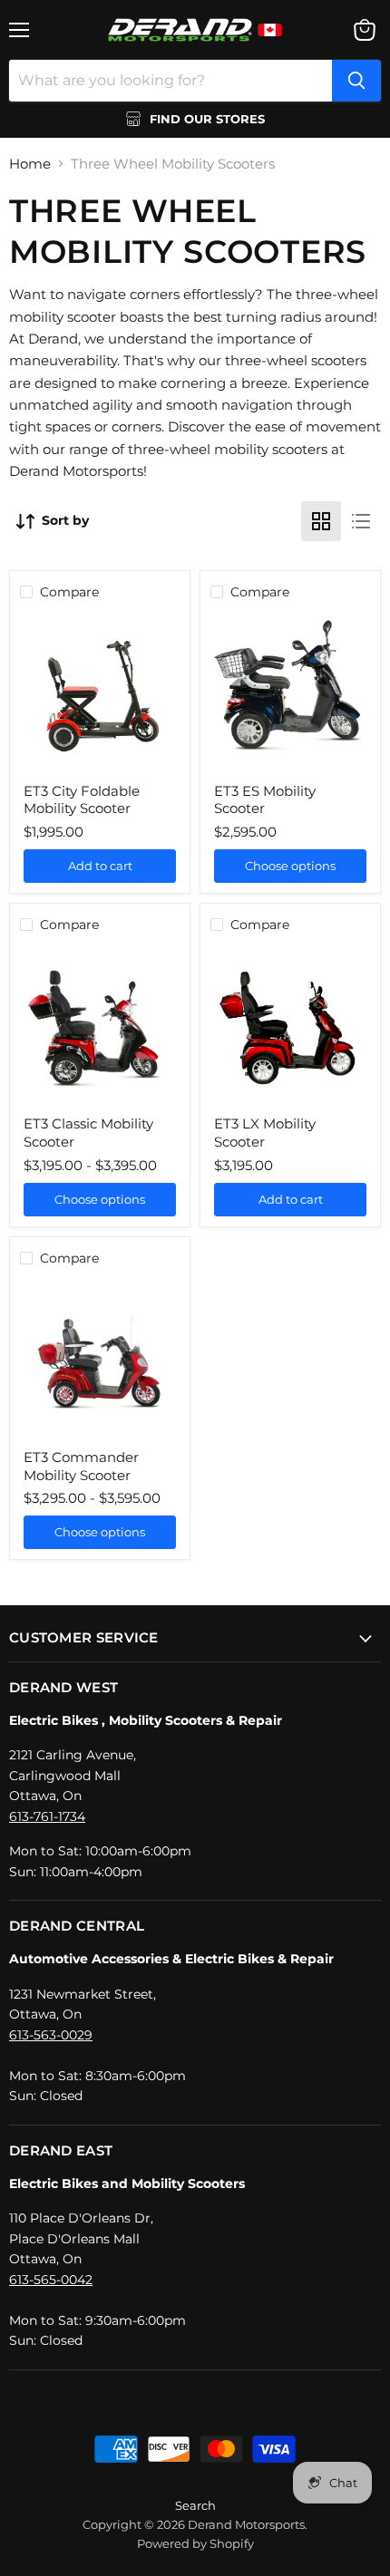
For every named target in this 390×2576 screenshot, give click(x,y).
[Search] (356, 81)
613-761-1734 (47, 1816)
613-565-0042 (51, 2280)
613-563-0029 (51, 2035)
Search (195, 2505)
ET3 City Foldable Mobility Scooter (82, 800)
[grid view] (321, 521)
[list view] (361, 521)
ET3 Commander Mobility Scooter (81, 1466)
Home (30, 164)
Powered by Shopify (195, 2543)
